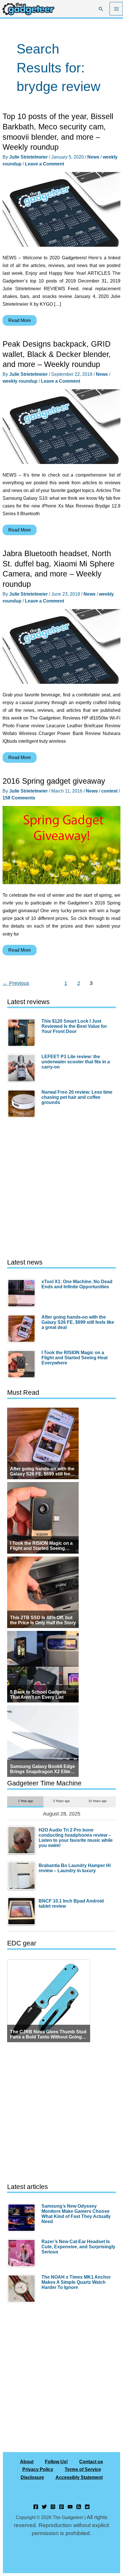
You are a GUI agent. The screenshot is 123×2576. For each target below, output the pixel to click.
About (27, 2462)
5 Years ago (61, 1801)
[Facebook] (36, 2507)
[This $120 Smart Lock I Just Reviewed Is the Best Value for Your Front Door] (23, 1033)
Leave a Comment (44, 164)
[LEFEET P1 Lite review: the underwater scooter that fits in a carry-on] (23, 1068)
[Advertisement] (61, 1189)
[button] (101, 9)
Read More (19, 322)
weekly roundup (20, 381)
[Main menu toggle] (116, 9)
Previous (16, 983)
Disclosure (32, 2477)
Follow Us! (56, 2462)
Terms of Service (83, 2469)
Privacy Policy (38, 2469)
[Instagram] (53, 2507)
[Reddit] (87, 2507)
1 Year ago (25, 1801)
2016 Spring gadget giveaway (54, 781)
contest (109, 791)
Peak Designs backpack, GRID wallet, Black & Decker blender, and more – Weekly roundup (57, 354)
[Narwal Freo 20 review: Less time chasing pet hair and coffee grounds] (23, 1104)
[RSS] (79, 2507)
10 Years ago (98, 1801)
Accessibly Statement (79, 2477)
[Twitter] (44, 2507)
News (93, 157)
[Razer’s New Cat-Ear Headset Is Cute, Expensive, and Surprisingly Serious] (23, 2253)
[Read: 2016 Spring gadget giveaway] (61, 845)
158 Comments (19, 798)
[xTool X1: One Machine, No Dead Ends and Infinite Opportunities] (23, 1293)
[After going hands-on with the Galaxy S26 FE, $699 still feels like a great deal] (23, 1329)
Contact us (91, 2462)
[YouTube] (70, 2507)
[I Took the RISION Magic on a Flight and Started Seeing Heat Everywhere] (23, 1364)
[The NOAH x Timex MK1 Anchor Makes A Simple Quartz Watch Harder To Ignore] (23, 2289)
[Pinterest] (61, 2507)
